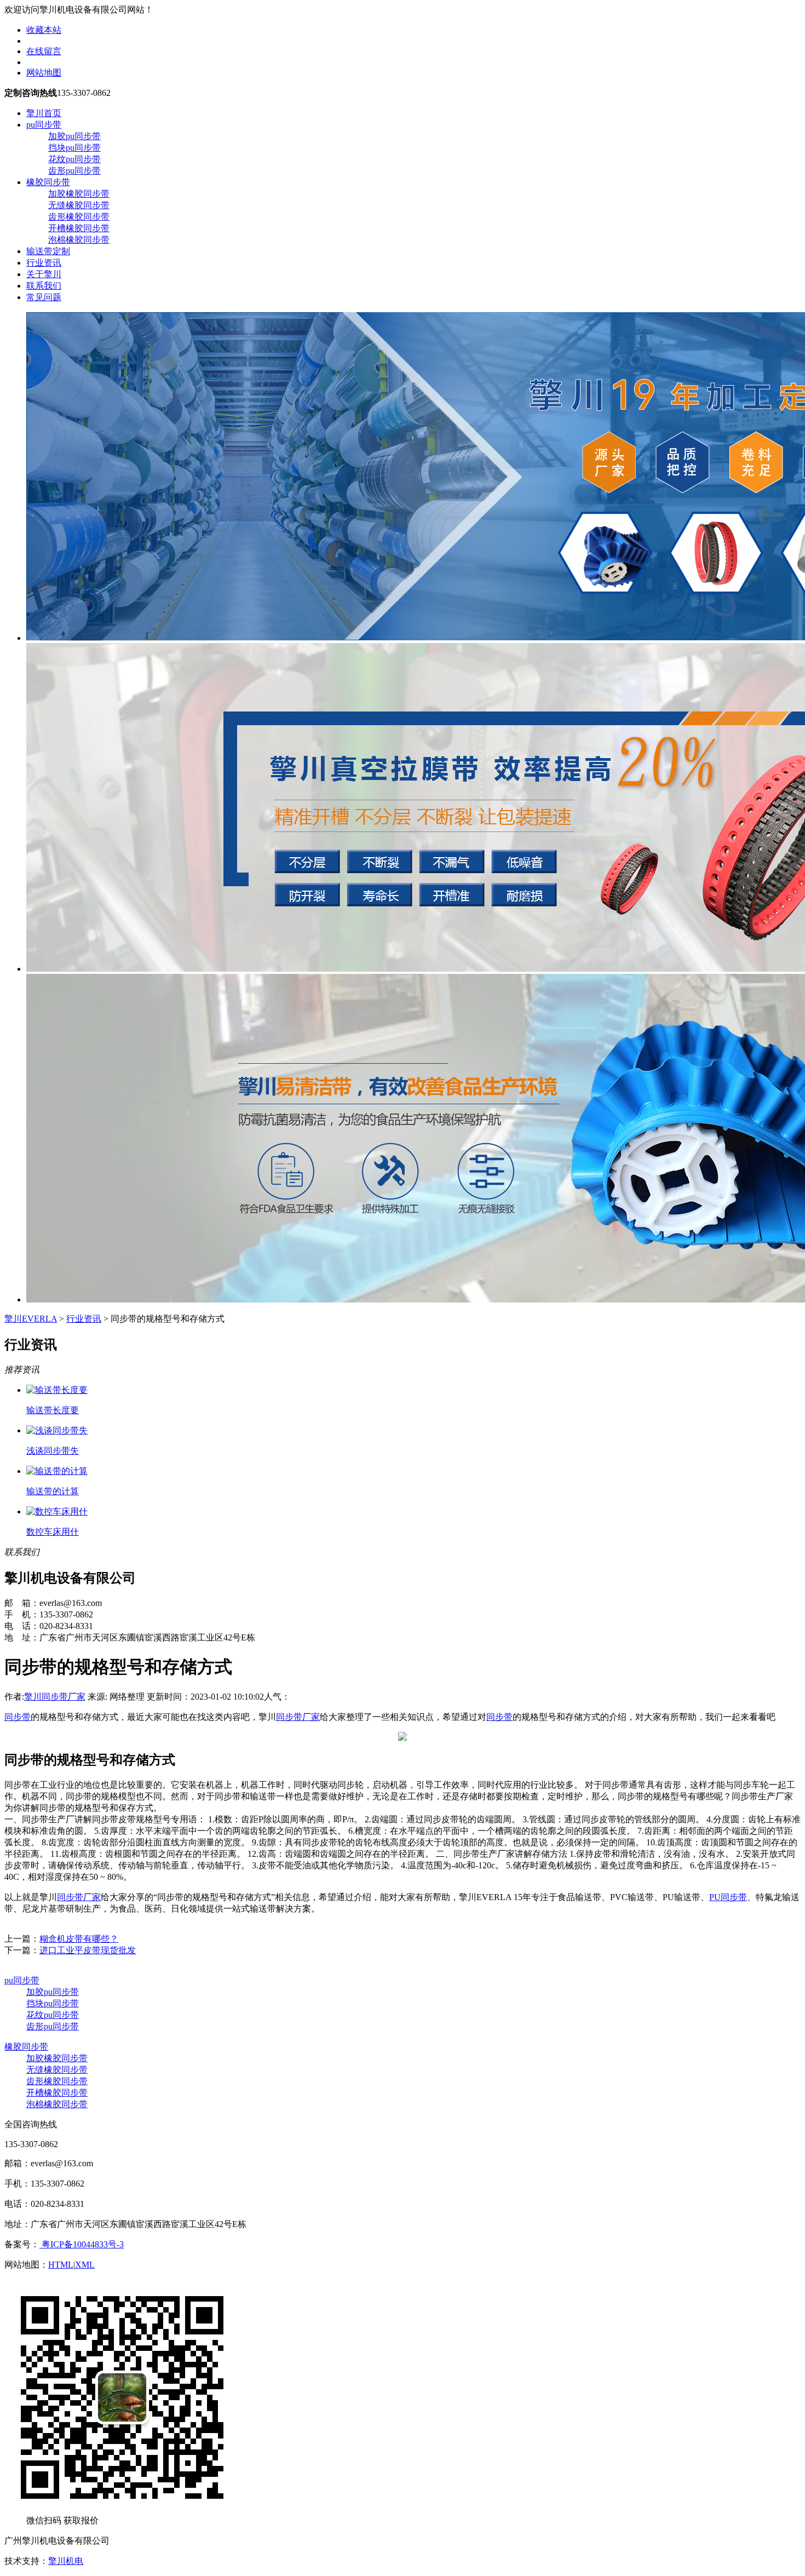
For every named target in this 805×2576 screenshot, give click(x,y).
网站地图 (44, 73)
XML (85, 2265)
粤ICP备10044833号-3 (82, 2244)
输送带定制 (48, 251)
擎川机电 (66, 2561)
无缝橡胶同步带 (79, 205)
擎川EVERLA (31, 1319)
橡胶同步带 (48, 182)
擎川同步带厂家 (55, 1697)
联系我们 (44, 286)
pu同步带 (44, 125)
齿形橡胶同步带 (79, 217)
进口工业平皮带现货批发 (88, 1950)
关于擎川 (44, 274)
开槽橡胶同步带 (79, 228)
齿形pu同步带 (74, 171)
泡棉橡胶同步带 (79, 240)
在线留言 (44, 51)
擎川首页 (44, 113)
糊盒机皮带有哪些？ (79, 1939)
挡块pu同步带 (74, 148)
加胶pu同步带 (74, 136)
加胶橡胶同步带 (79, 194)
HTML (61, 2265)
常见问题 (44, 297)
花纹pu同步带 (74, 159)
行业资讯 (44, 263)
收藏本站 (44, 30)
